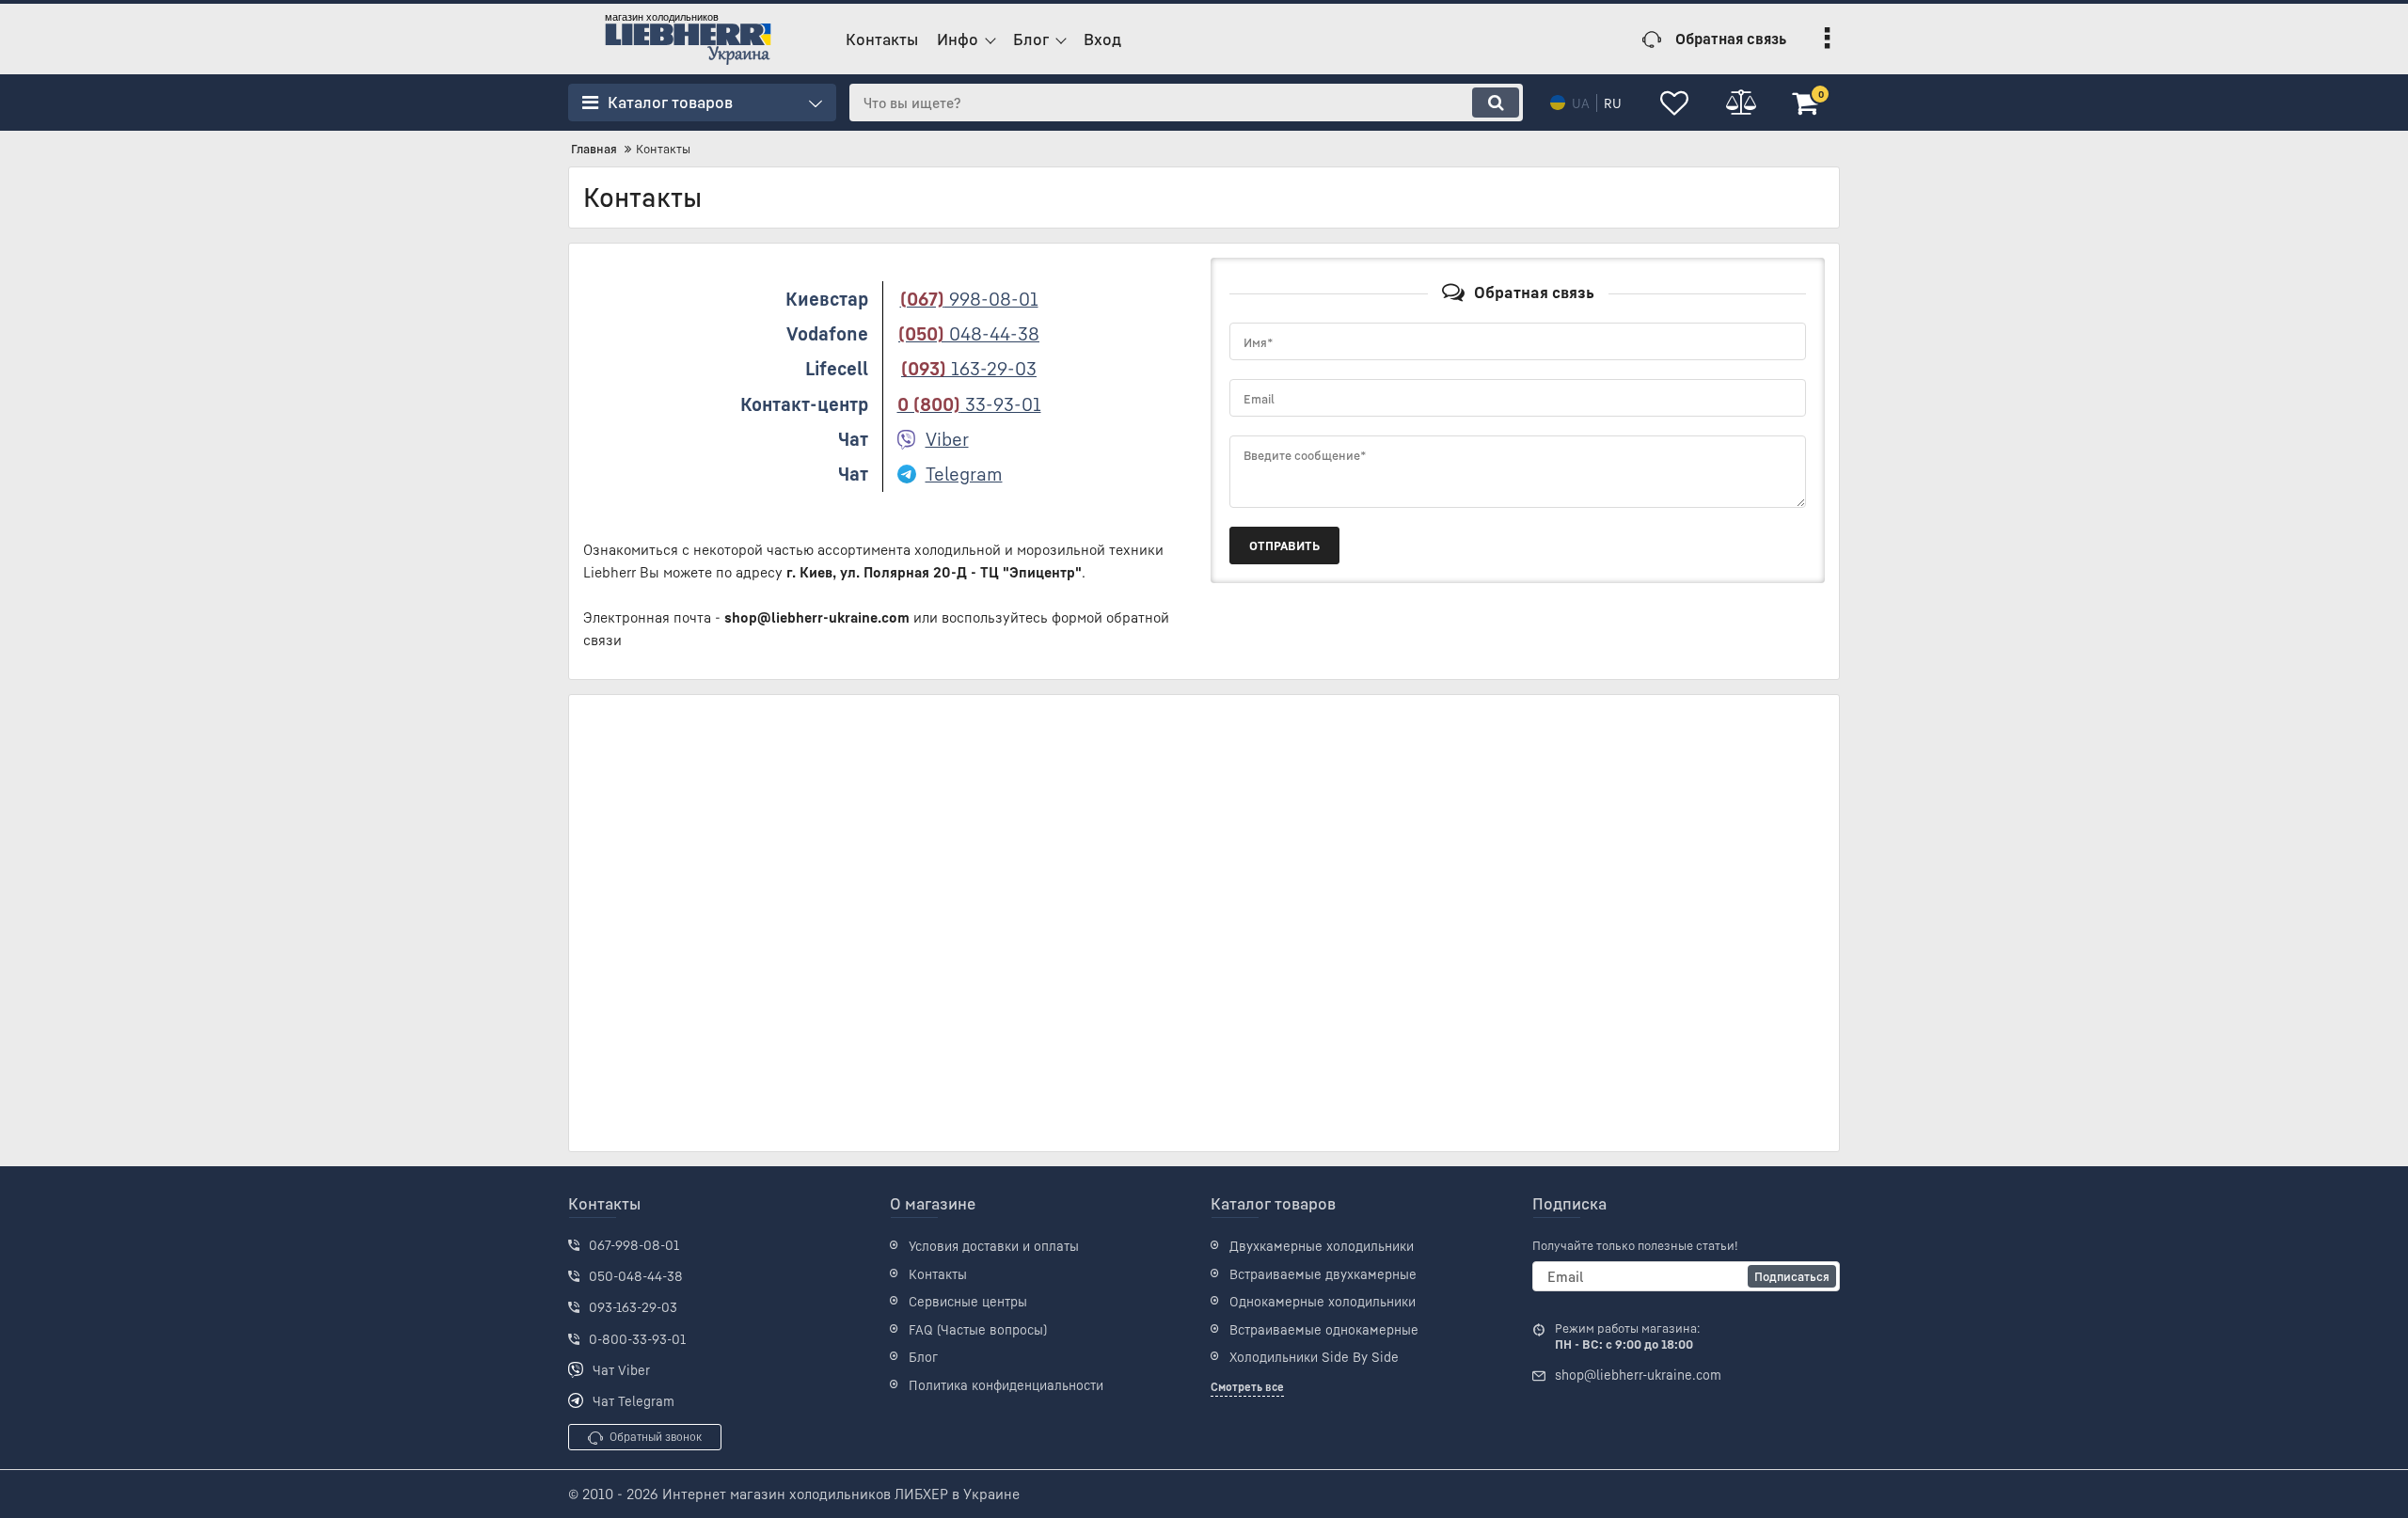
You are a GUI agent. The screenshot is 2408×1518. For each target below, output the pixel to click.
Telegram (964, 474)
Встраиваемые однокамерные (1324, 1329)
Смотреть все (1247, 1387)
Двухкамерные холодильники (1322, 1246)
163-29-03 (969, 368)
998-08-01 (969, 299)
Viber (947, 439)
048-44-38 (969, 333)
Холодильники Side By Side (1314, 1357)
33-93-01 (969, 404)
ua (1581, 103)
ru (1613, 103)
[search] (1496, 103)
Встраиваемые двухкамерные (1323, 1274)
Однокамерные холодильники (1323, 1301)
